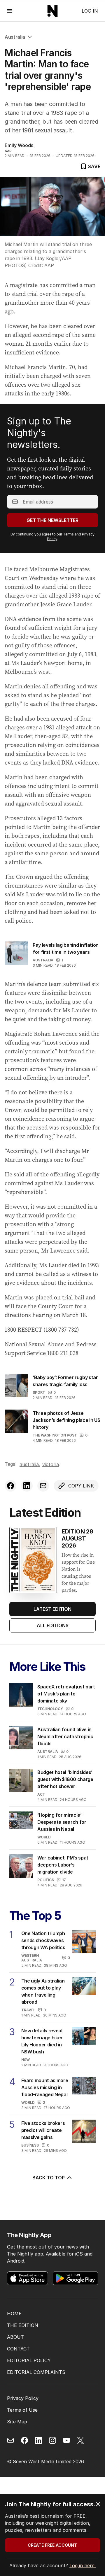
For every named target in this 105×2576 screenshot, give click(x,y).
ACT (41, 1794)
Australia (15, 37)
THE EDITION (23, 2325)
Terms (68, 534)
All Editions (53, 1625)
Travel (28, 2010)
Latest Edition (52, 1609)
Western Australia (32, 1958)
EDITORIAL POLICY (29, 2360)
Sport (39, 1392)
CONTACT (18, 2349)
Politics (46, 1880)
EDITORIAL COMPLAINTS (36, 2372)
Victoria (51, 1464)
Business (30, 2145)
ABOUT (15, 2337)
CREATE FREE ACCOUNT (52, 2545)
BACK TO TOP (49, 2178)
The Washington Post (55, 1435)
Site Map (17, 2422)
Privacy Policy (23, 2398)
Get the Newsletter (52, 520)
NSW (26, 2060)
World (44, 1837)
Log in (90, 11)
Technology (50, 1709)
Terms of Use (22, 2410)
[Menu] (10, 11)
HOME (14, 2314)
